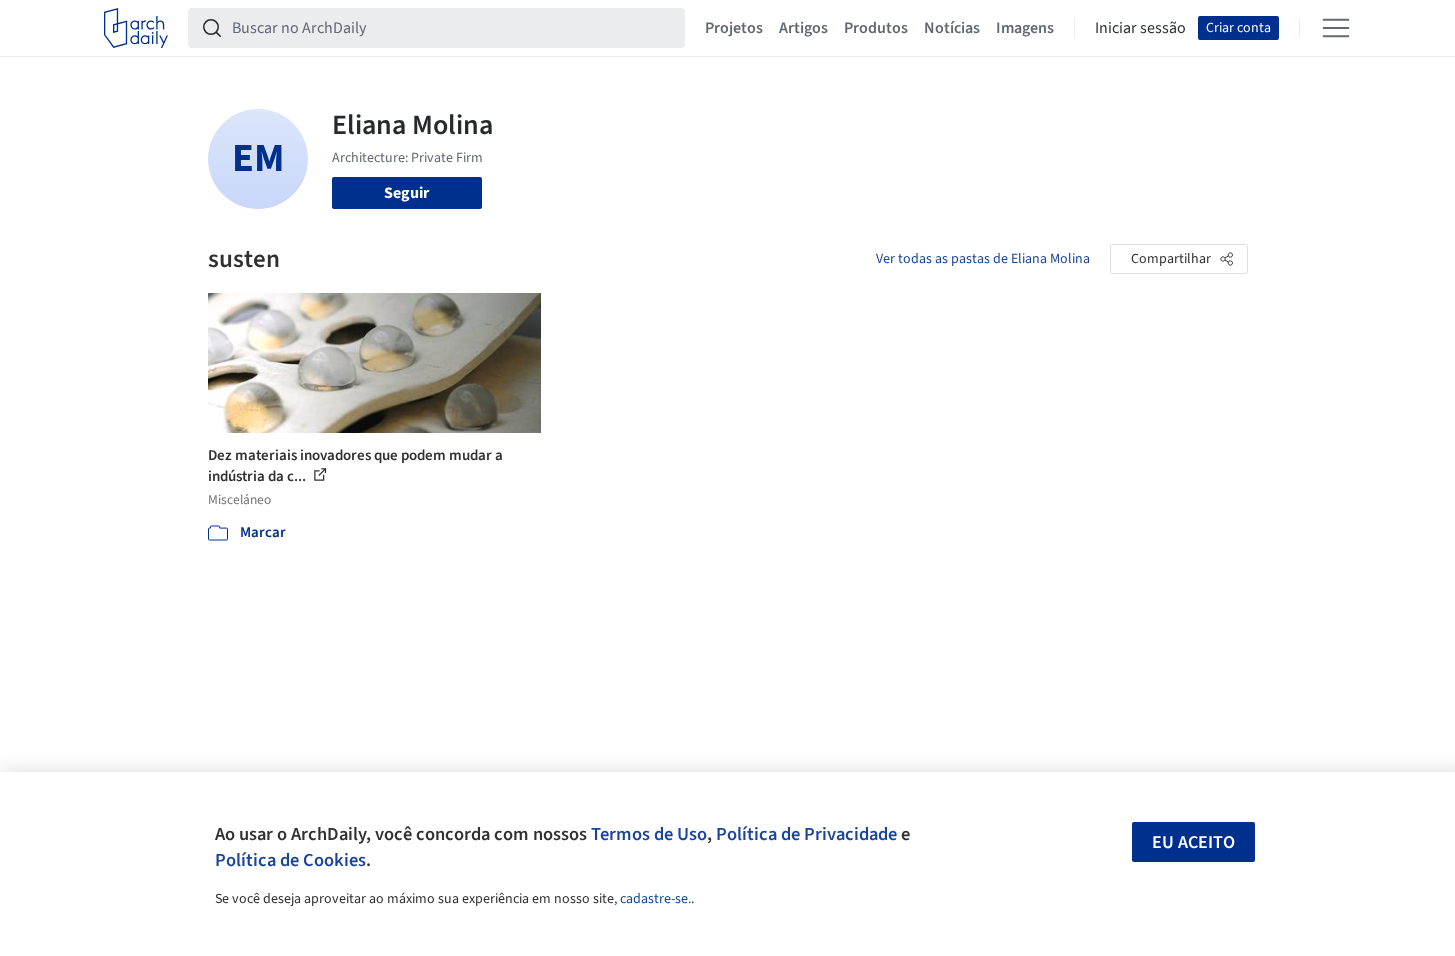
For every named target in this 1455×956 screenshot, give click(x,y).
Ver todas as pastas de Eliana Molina (983, 259)
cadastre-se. (655, 899)
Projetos (734, 28)
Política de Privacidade (806, 834)
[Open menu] (1336, 28)
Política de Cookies (290, 860)
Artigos (803, 28)
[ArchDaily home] (136, 28)
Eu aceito (1193, 842)
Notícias (952, 28)
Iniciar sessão (1140, 28)
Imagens (1025, 28)
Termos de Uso (649, 834)
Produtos (876, 28)
